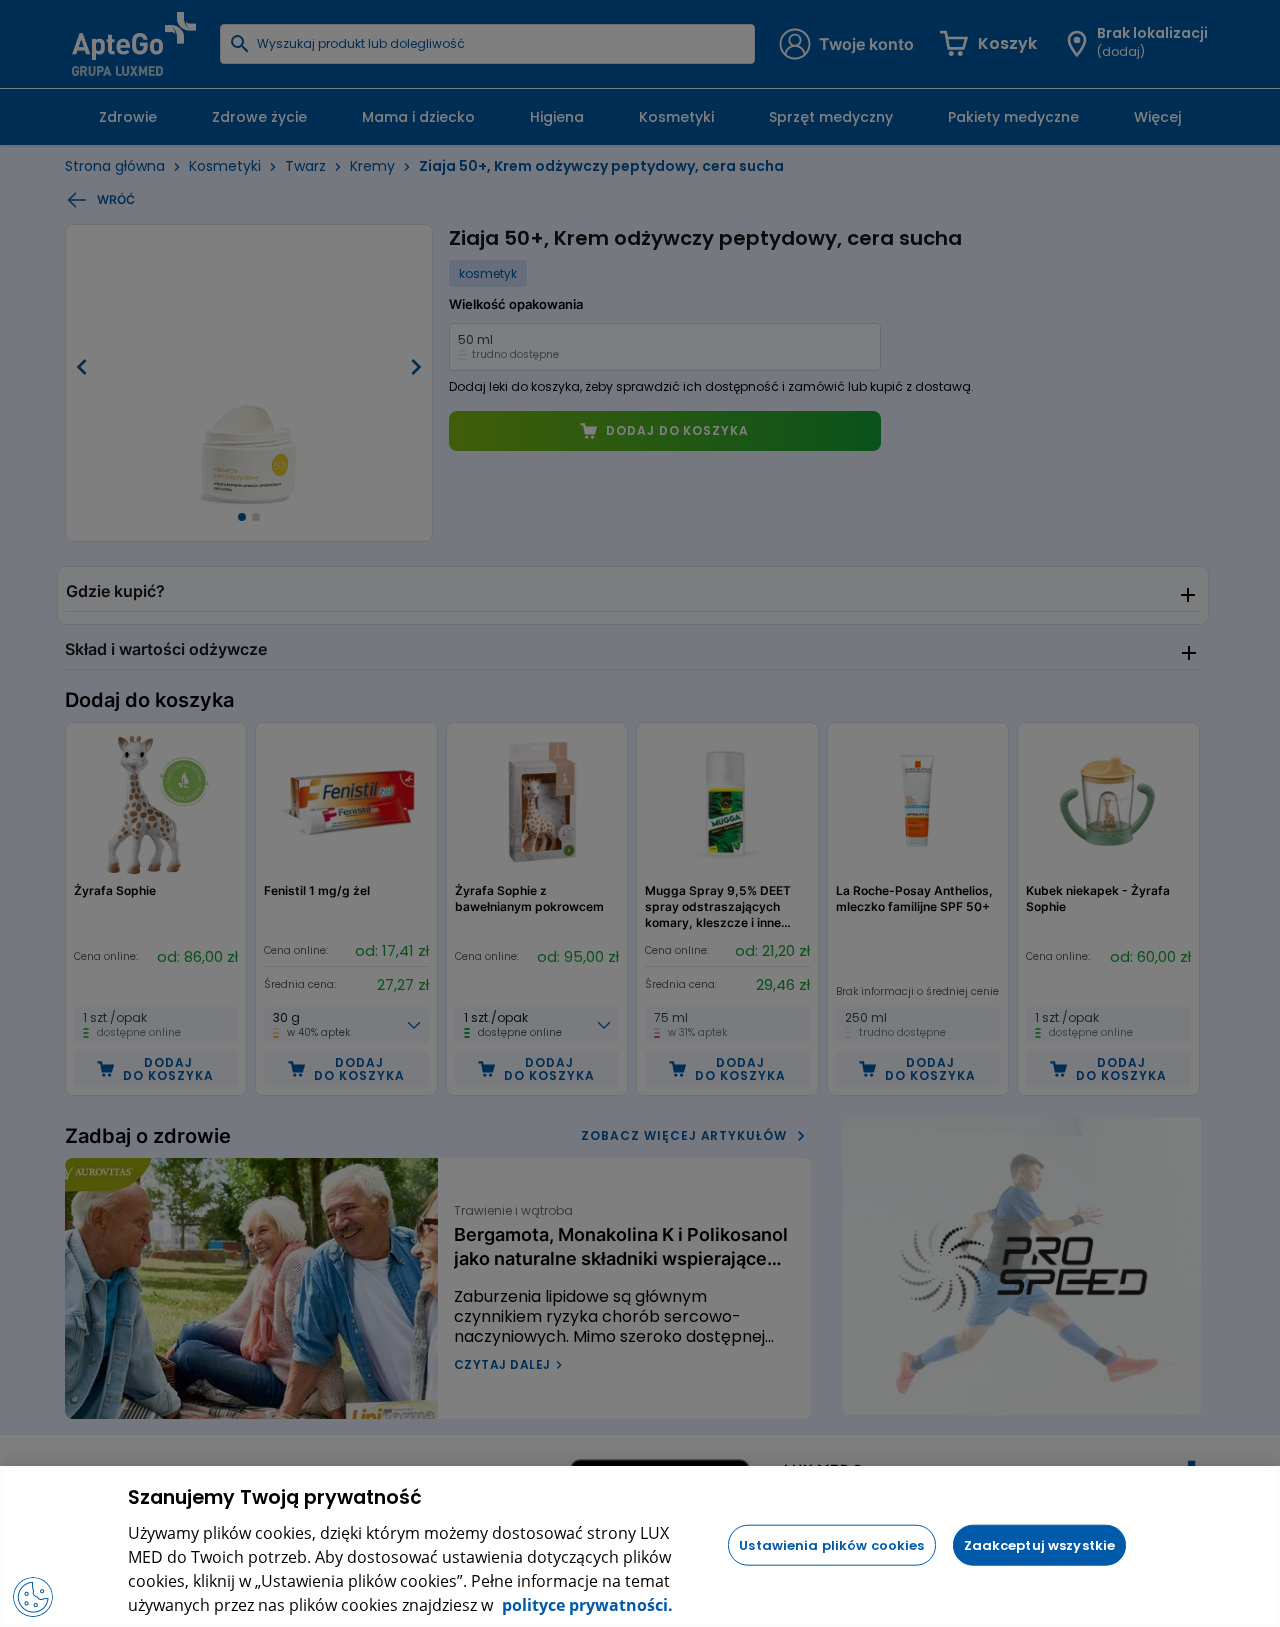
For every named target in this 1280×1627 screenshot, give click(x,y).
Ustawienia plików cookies (831, 1544)
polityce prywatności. (585, 1605)
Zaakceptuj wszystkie (1040, 1544)
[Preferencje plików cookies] (33, 1597)
